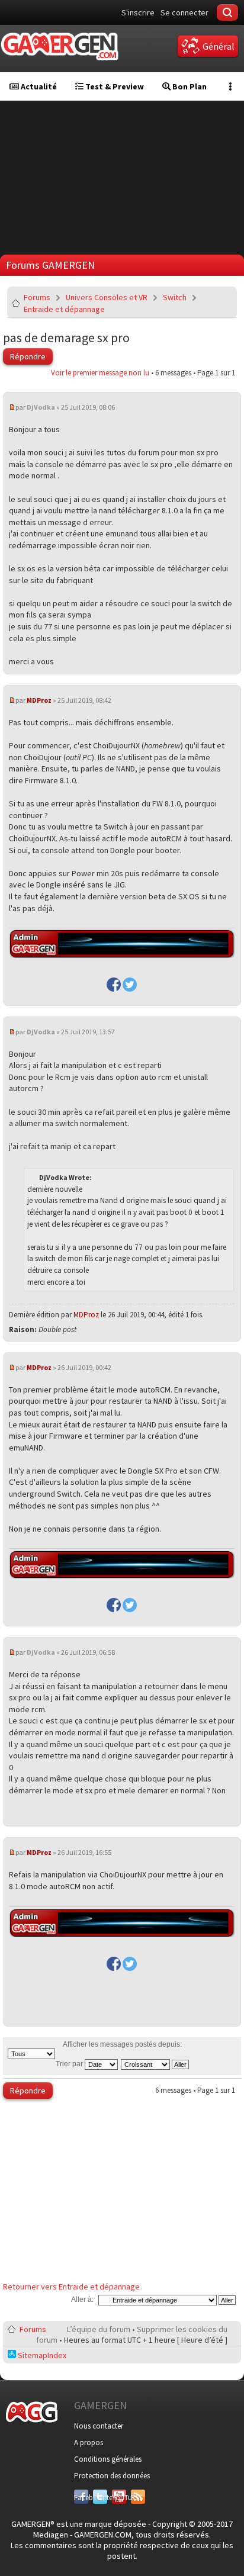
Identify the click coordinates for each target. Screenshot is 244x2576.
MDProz (39, 700)
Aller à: (82, 2300)
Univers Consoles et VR (107, 297)
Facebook (81, 2498)
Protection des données (112, 2476)
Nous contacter (99, 2426)
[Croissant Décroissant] (155, 2064)
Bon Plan (189, 86)
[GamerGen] (59, 46)
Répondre (28, 356)
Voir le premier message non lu (100, 373)
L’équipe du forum (99, 2329)
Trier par (70, 2064)
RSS (137, 2498)
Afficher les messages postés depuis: (122, 2044)
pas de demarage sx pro (66, 337)
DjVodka (41, 407)
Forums (37, 297)
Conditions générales (108, 2459)
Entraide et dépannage (64, 309)
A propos (89, 2442)
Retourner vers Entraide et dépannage (71, 2286)
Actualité (38, 86)
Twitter (100, 2498)
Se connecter (184, 12)
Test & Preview (114, 86)
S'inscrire (138, 12)
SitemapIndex (41, 2355)
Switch (175, 297)
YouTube (119, 2498)
